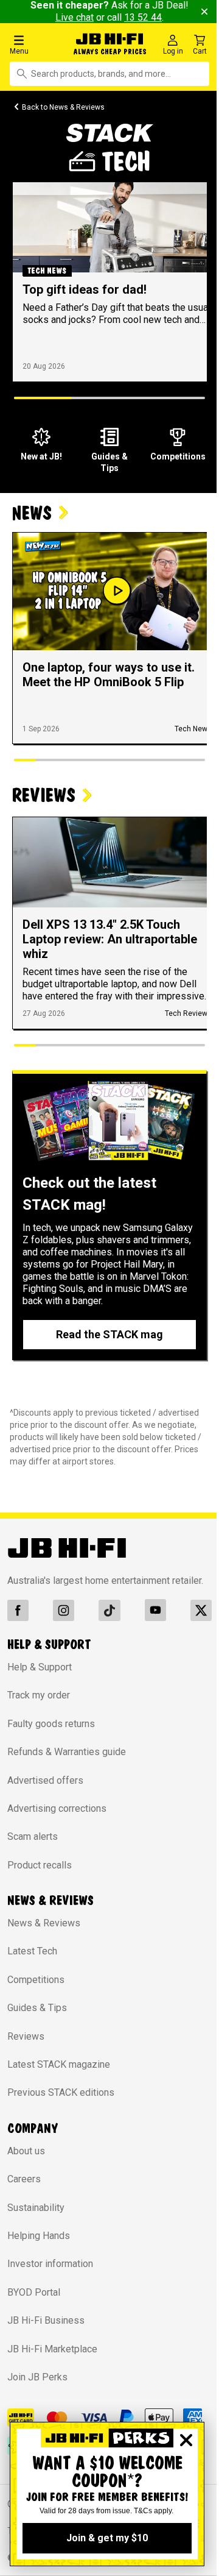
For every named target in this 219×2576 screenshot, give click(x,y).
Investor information (50, 2264)
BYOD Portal (34, 2292)
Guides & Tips (37, 2008)
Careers (24, 2179)
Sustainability (36, 2208)
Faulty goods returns (51, 1724)
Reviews (26, 2036)
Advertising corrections (57, 1808)
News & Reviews (44, 1923)
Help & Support (40, 1667)
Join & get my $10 (107, 2538)
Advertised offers (45, 1780)
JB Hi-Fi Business (46, 2320)
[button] (38, 44)
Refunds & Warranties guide (67, 1752)
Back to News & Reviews (63, 107)
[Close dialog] (186, 2440)
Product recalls (40, 1865)
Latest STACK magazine (59, 2064)
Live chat (75, 17)
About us (26, 2151)
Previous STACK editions (61, 2092)
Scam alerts (33, 1836)
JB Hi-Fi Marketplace (52, 2349)
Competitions (36, 1980)
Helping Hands (39, 2236)
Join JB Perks (37, 2377)
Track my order (39, 1695)
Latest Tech (32, 1951)
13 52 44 (143, 17)
